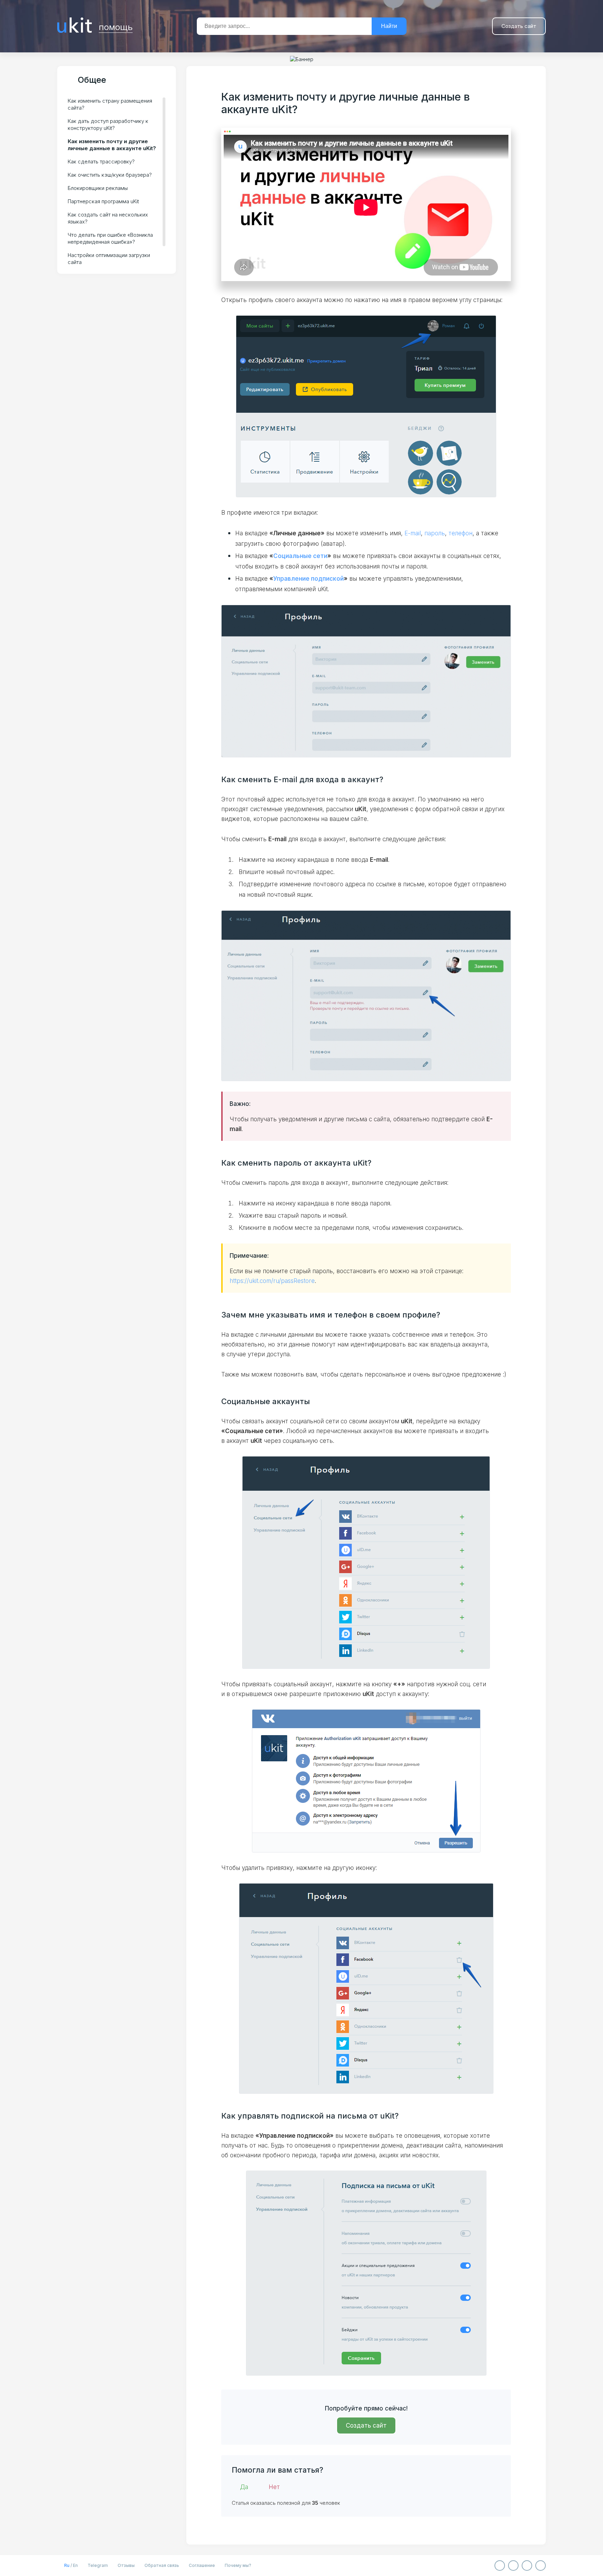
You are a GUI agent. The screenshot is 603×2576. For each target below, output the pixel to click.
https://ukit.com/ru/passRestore (272, 1281)
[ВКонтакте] (500, 2566)
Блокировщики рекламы (98, 188)
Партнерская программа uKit (103, 201)
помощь (116, 26)
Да (244, 2487)
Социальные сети (300, 556)
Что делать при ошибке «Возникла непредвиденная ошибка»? (110, 238)
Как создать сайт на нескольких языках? (108, 218)
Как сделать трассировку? (101, 162)
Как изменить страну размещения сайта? (110, 104)
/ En (71, 2565)
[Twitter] (541, 2566)
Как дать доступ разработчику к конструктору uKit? (108, 124)
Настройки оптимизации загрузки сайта (109, 259)
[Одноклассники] (513, 2566)
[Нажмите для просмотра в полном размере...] (366, 681)
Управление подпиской (308, 579)
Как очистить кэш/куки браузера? (110, 175)
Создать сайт (519, 26)
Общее (92, 80)
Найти (389, 26)
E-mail (413, 533)
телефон (460, 533)
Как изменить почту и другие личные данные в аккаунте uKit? (112, 145)
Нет (274, 2487)
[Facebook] (527, 2566)
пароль (435, 533)
